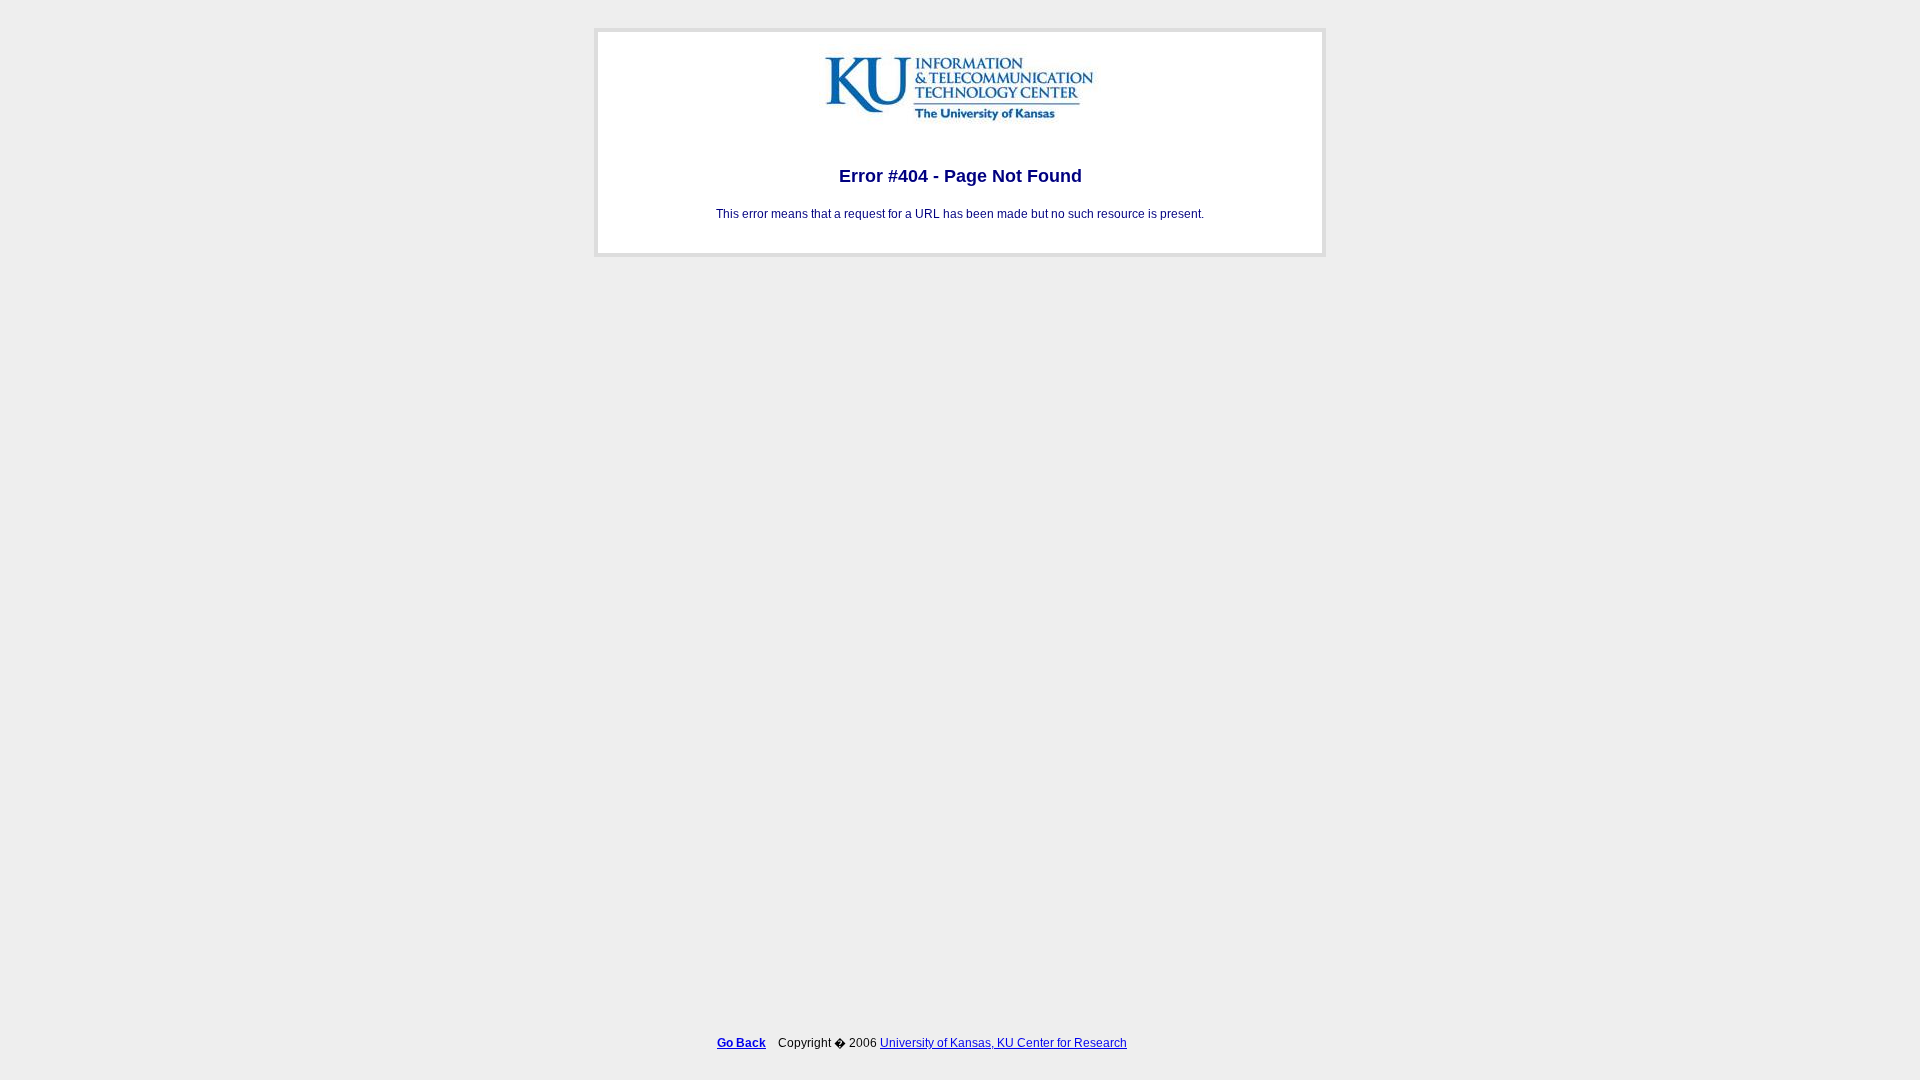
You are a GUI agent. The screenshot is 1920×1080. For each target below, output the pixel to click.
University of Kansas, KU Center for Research (1003, 1043)
